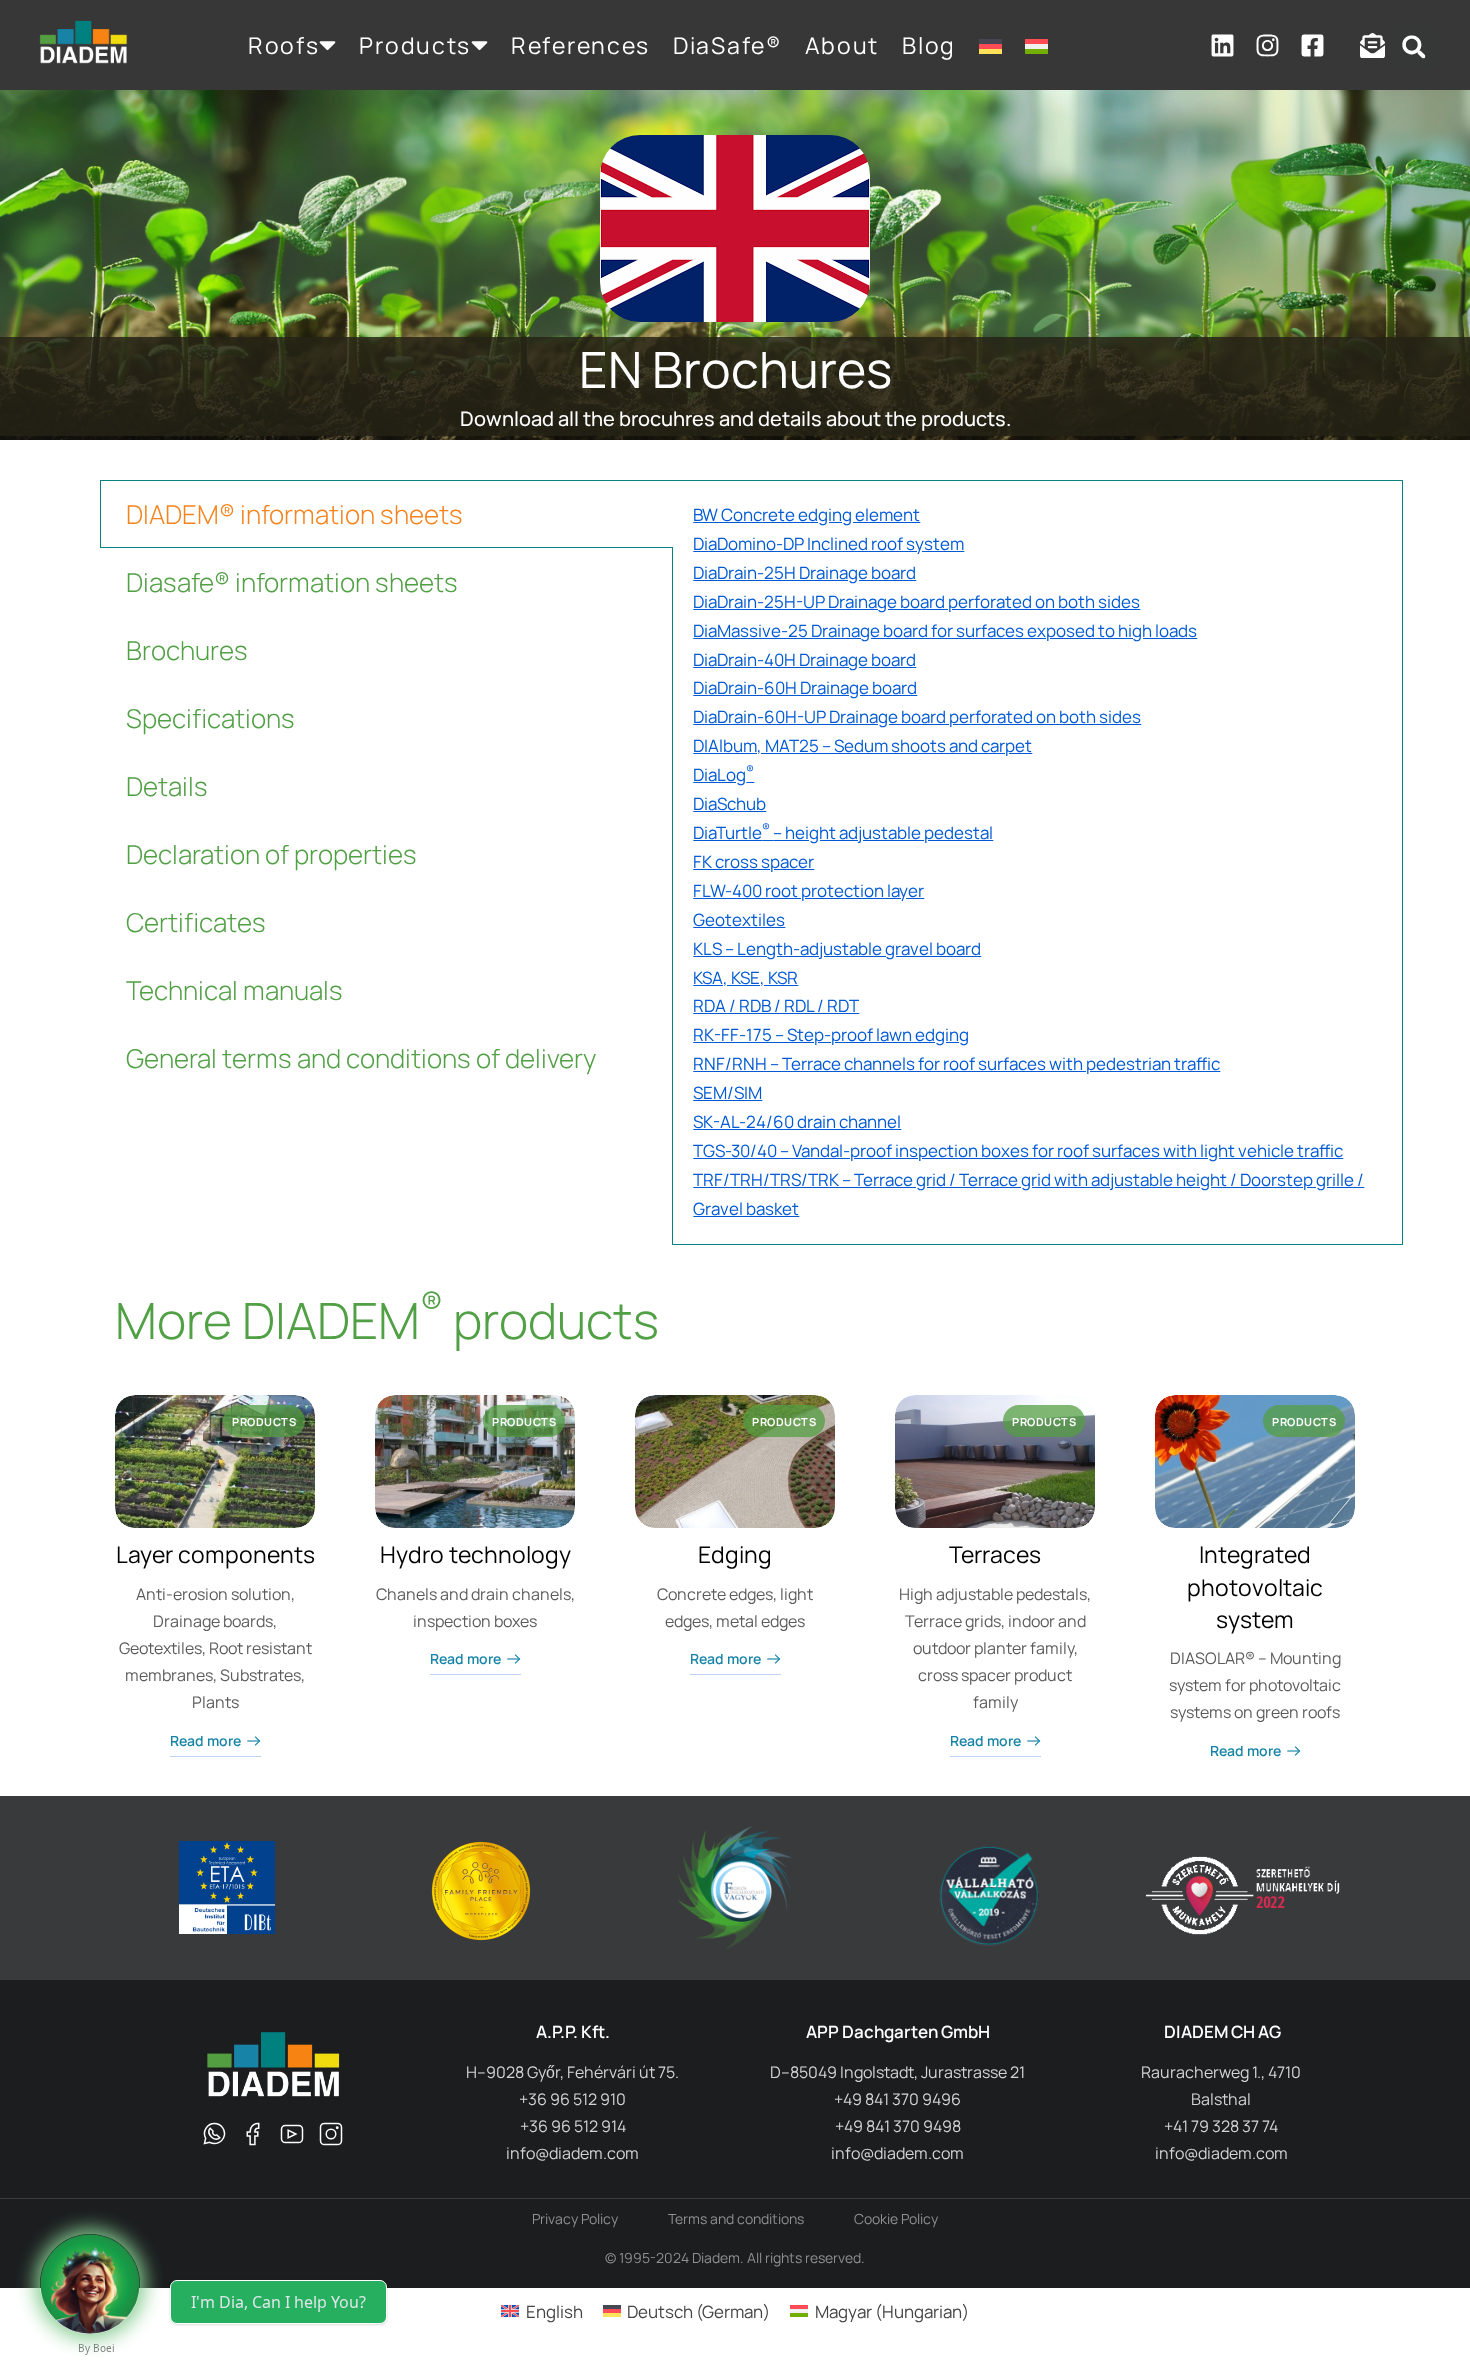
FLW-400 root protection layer (808, 890)
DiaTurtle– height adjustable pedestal (843, 832)
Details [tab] (167, 786)
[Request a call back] (90, 2284)
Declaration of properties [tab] (271, 854)
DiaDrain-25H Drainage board (804, 572)
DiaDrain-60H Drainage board (805, 687)
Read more (205, 1741)
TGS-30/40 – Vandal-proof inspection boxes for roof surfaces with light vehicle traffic (1018, 1150)
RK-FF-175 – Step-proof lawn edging (831, 1034)
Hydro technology (475, 1554)
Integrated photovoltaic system (1255, 1586)
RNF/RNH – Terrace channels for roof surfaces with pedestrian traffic (956, 1063)
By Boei (96, 2348)
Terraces (995, 1554)
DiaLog (723, 774)
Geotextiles (739, 919)
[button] (1413, 46)
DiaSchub (729, 803)
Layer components (215, 1554)
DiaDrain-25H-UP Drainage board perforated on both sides (916, 601)
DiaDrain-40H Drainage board (804, 659)
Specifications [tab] (210, 718)
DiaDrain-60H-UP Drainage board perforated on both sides (917, 716)
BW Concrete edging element (806, 514)
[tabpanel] (1037, 862)
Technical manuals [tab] (234, 990)
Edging (735, 1554)
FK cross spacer (753, 861)
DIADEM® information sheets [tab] (294, 514)
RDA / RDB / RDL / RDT (776, 1005)
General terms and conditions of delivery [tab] (361, 1058)
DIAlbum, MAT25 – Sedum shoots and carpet (862, 745)
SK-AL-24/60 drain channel (797, 1121)
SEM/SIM (727, 1092)
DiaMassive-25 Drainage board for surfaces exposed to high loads (945, 630)
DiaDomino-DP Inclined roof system (828, 543)
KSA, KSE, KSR (745, 977)
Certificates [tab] (196, 922)
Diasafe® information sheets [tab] (292, 582)
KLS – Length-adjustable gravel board (837, 948)
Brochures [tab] (187, 650)
